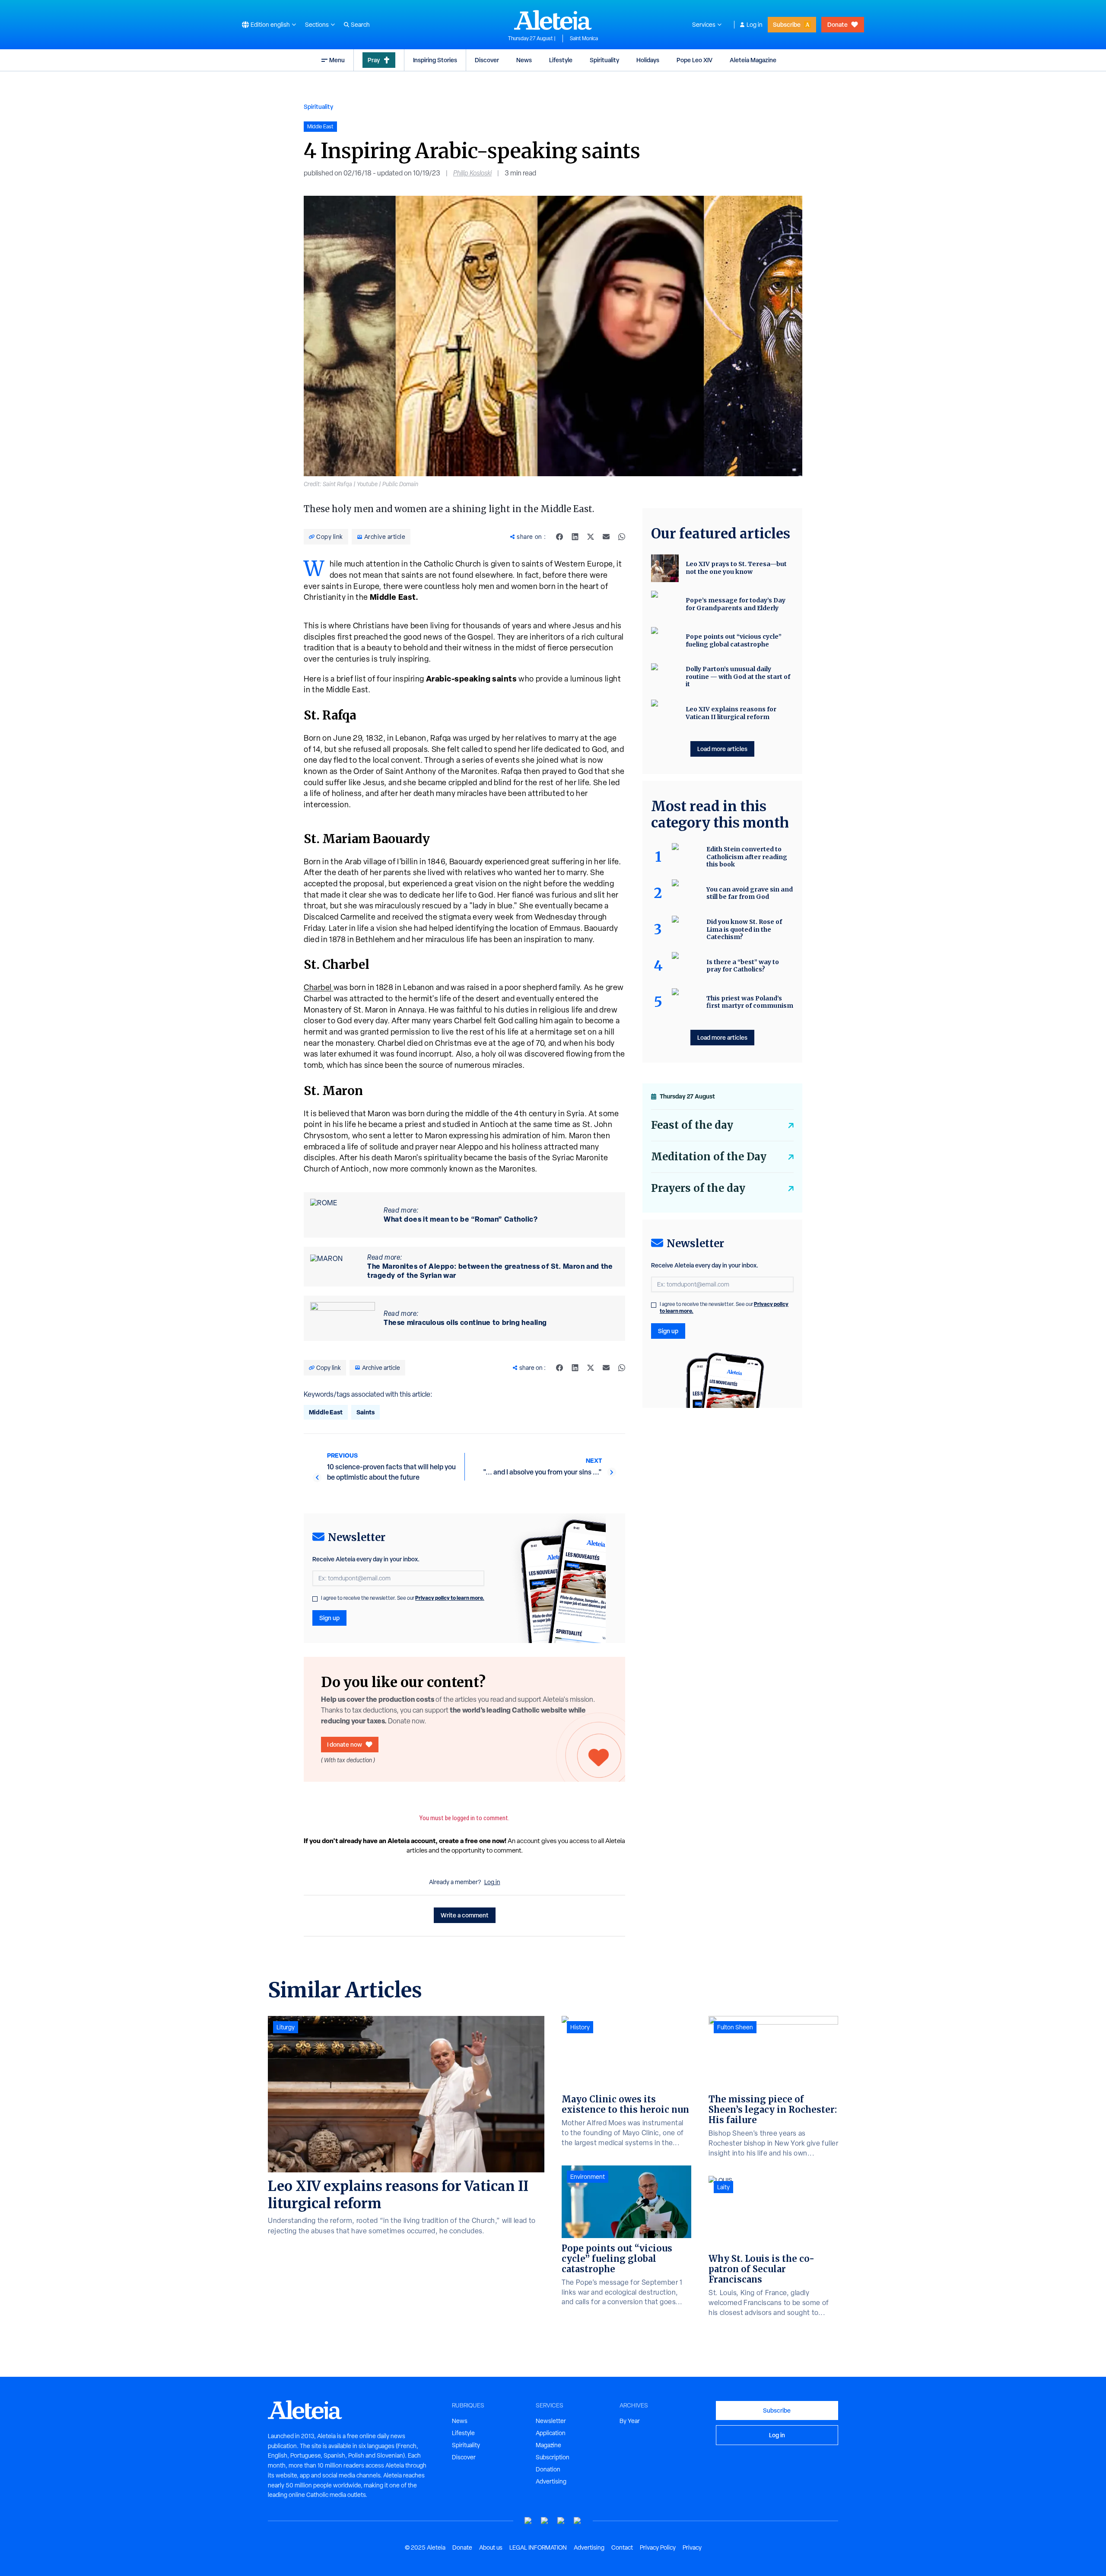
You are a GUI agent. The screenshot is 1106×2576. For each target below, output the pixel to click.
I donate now (345, 1744)
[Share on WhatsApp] (622, 537)
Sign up (329, 1618)
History (580, 2027)
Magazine (548, 2445)
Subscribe (787, 24)
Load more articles (722, 749)
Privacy (692, 2547)
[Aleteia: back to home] (553, 20)
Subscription (553, 2457)
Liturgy (286, 2027)
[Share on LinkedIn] (575, 537)
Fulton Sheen (735, 2027)
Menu (337, 60)
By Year (630, 2421)
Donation (548, 2469)
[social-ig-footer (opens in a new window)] (578, 2521)
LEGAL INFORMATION (538, 2547)
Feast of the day (692, 1125)
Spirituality (604, 60)
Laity (723, 2187)
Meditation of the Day (709, 1157)
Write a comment (465, 1915)
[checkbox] (315, 1599)
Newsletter (551, 2421)
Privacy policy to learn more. (450, 1598)
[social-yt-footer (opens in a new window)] (528, 2521)
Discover (487, 60)
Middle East (326, 1412)
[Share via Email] (606, 537)
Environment (588, 2177)
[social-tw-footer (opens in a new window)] (561, 2521)
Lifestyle (561, 60)
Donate (837, 24)
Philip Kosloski (472, 173)
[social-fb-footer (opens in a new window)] (545, 2521)
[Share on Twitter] (591, 537)
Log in (755, 25)
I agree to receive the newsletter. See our (403, 1598)
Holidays (648, 60)
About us (491, 2547)
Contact (622, 2547)
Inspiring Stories (435, 60)
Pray (374, 60)
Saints (365, 1412)
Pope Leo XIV (694, 60)
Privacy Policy (658, 2547)
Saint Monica (584, 38)
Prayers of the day (698, 1188)
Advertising (551, 2481)
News (524, 60)
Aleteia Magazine (753, 60)
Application (551, 2433)
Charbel (319, 987)
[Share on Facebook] (559, 537)
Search (360, 25)
